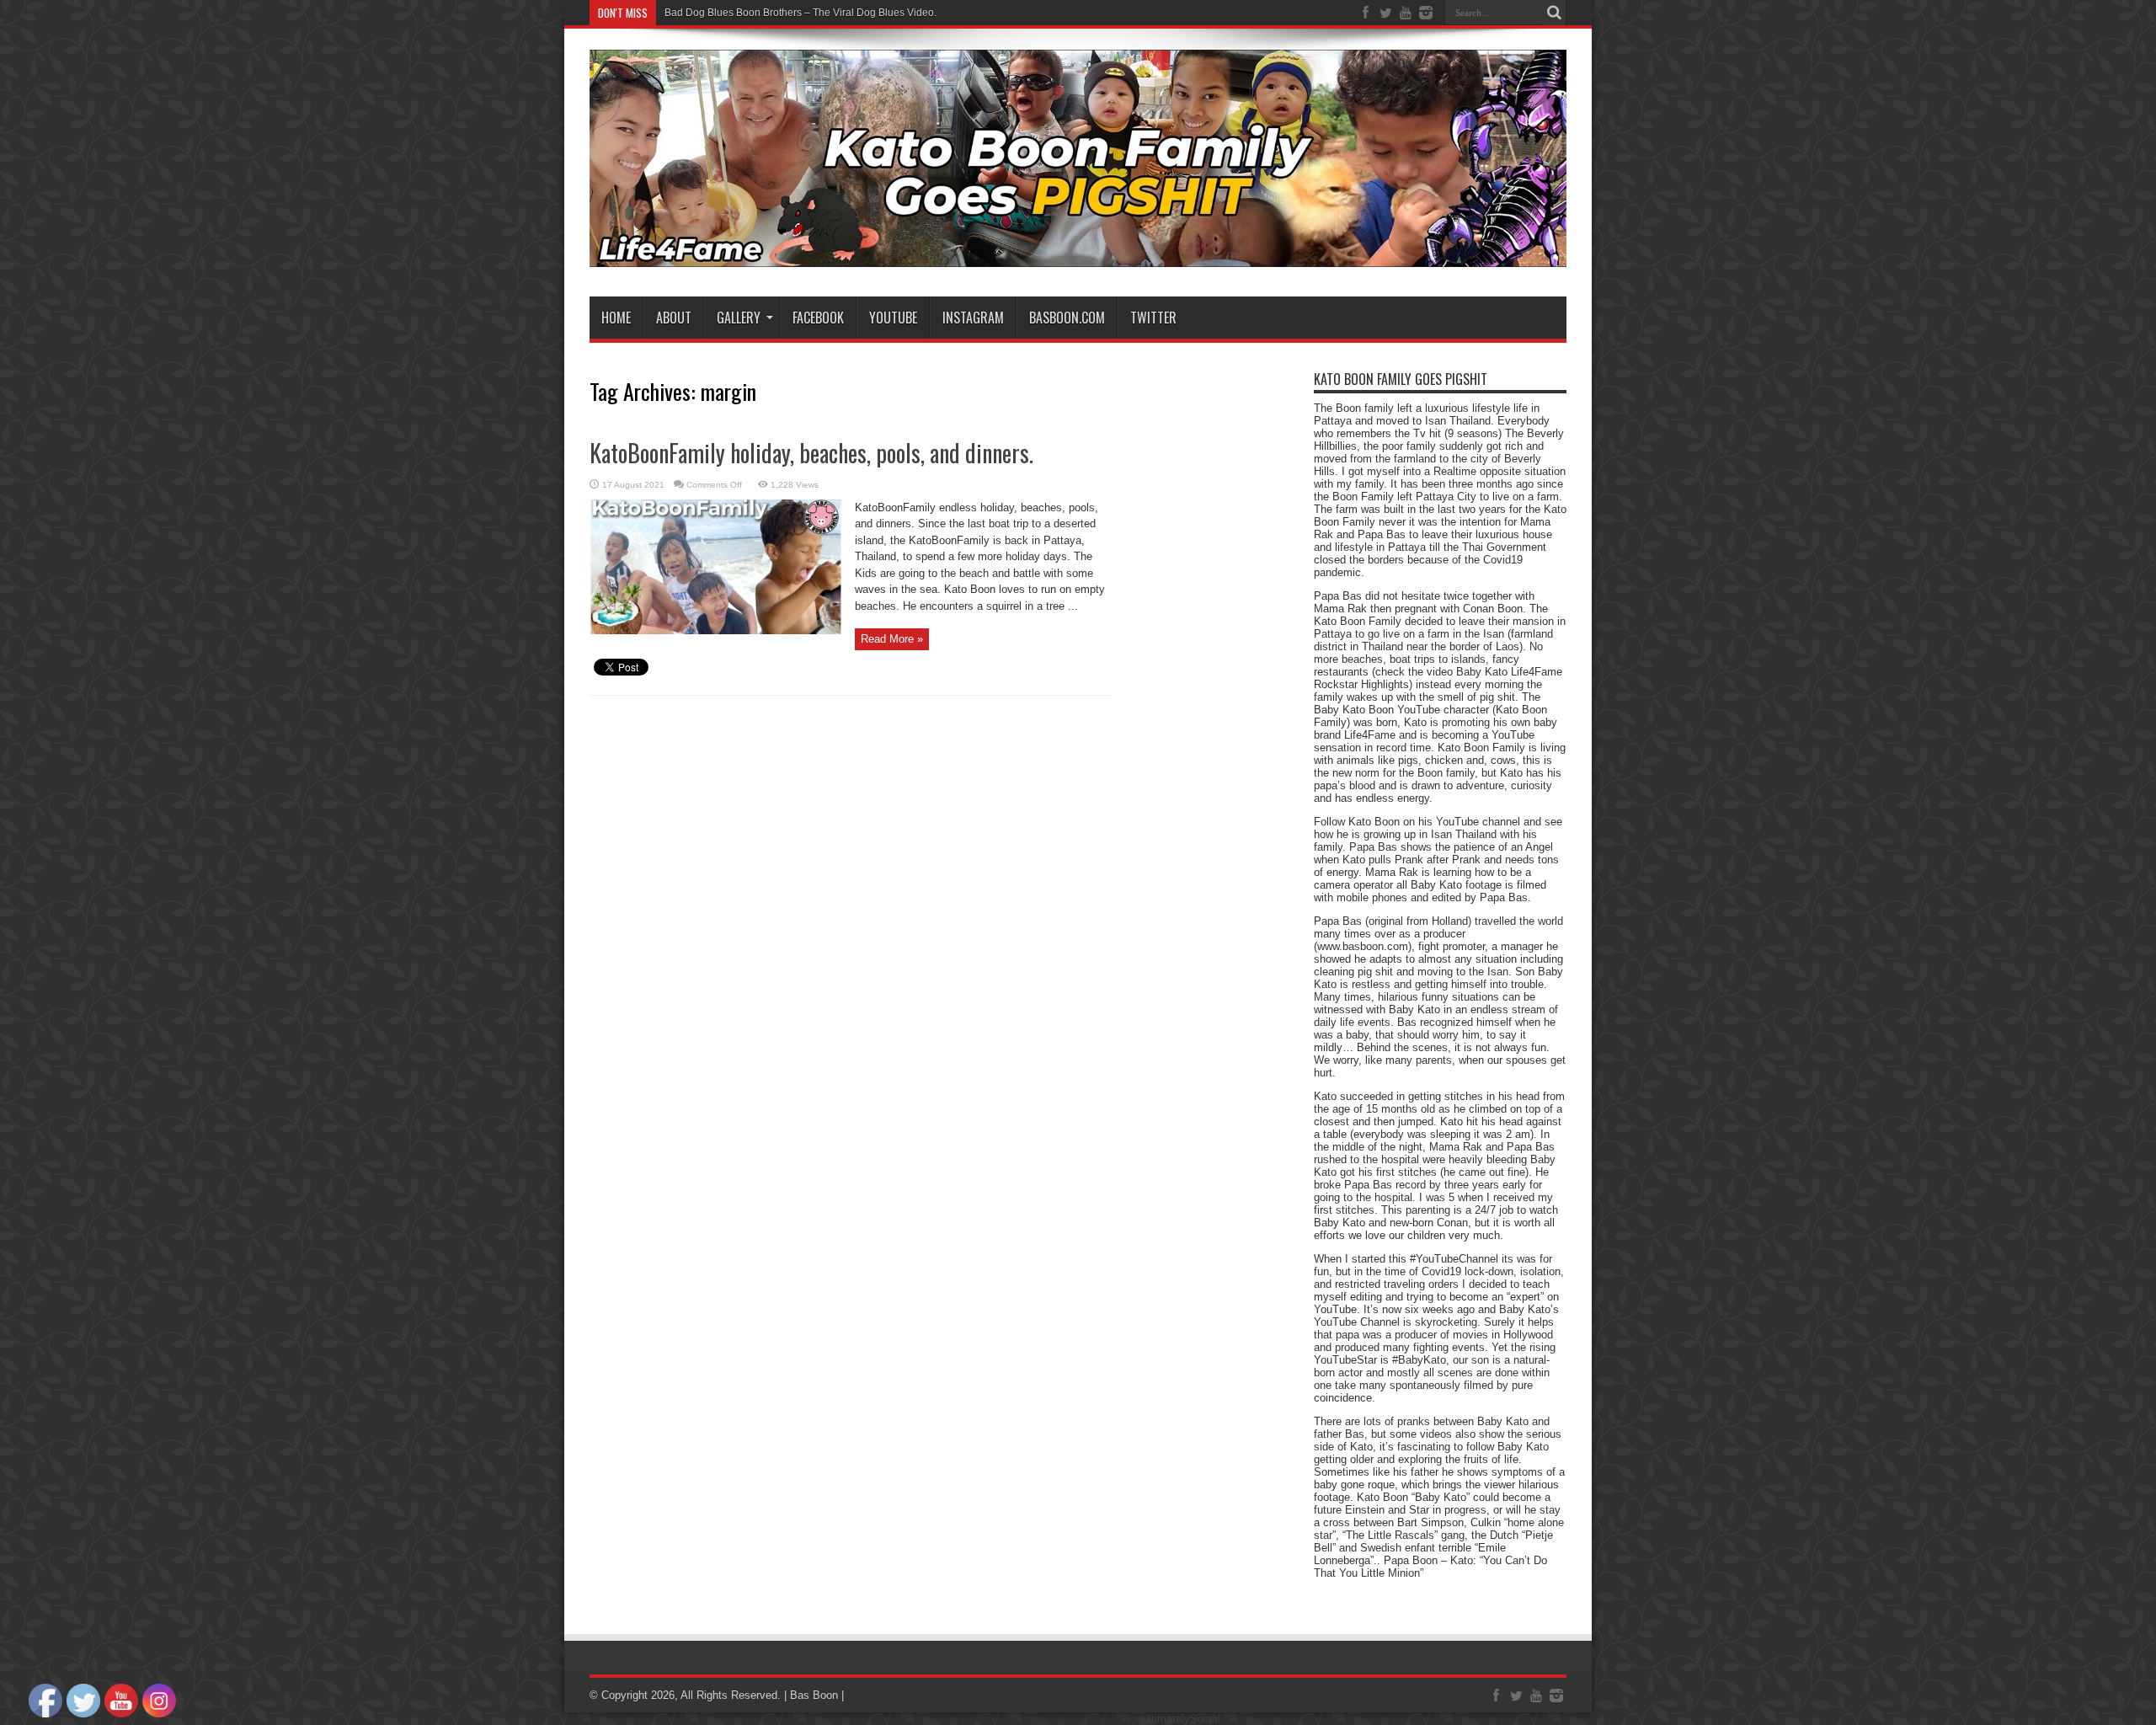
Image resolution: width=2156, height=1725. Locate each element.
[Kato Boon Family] (1078, 254)
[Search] (1554, 13)
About (674, 318)
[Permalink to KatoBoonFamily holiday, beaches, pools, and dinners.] (716, 630)
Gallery (739, 318)
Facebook (818, 318)
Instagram (973, 318)
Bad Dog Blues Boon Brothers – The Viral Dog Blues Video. (800, 13)
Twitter (1153, 318)
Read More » (892, 639)
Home (616, 318)
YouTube (893, 318)
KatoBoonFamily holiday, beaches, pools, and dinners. (811, 453)
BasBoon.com (1067, 318)
